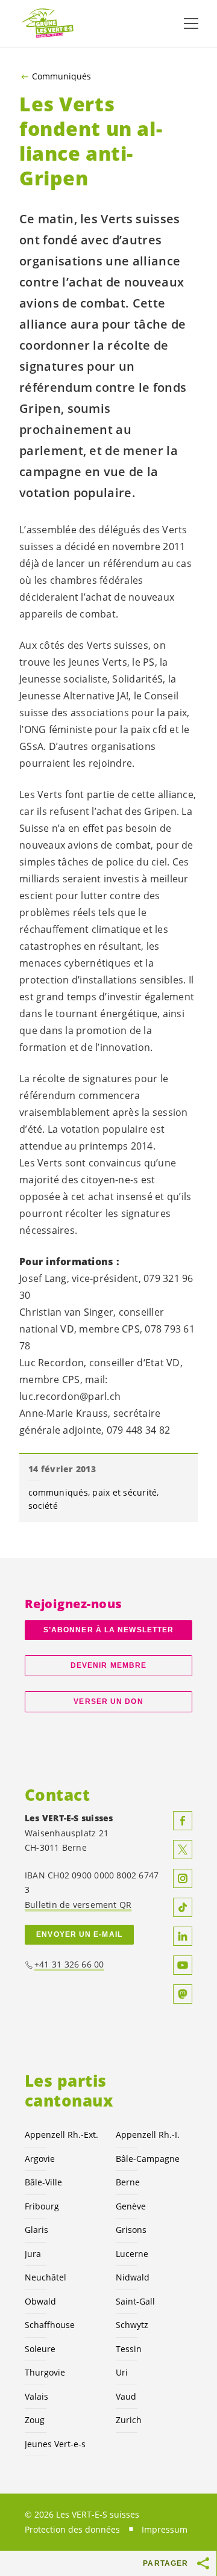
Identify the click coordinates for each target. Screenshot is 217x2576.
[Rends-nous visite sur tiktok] (183, 1907)
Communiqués (61, 76)
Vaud (126, 2396)
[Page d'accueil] (48, 24)
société (43, 1506)
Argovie (40, 2159)
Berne (128, 2182)
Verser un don (108, 1701)
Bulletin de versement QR (78, 1905)
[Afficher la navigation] (191, 23)
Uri (122, 2372)
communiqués (58, 1492)
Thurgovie (45, 2372)
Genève (131, 2206)
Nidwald (133, 2277)
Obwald (40, 2301)
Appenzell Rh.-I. (148, 2135)
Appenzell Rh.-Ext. (61, 2135)
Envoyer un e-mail (79, 1934)
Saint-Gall (135, 2301)
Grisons (131, 2230)
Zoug (35, 2420)
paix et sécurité (124, 1492)
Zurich (129, 2420)
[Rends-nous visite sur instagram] (183, 1878)
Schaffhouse (50, 2325)
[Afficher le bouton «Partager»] (204, 2563)
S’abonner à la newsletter (108, 1630)
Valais (36, 2396)
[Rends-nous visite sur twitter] (183, 1850)
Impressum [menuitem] (165, 2529)
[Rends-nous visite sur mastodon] (183, 1994)
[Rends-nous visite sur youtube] (183, 1965)
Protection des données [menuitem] (72, 2529)
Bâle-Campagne (148, 2159)
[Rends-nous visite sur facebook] (183, 1821)
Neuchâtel (46, 2277)
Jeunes (55, 2444)
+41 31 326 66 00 (69, 1964)
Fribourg (42, 2206)
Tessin (129, 2349)
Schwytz (132, 2325)
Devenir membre (108, 1665)
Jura (33, 2254)
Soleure (40, 2349)
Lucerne (132, 2254)
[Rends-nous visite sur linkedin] (183, 1936)
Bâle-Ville (43, 2182)
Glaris (36, 2230)
